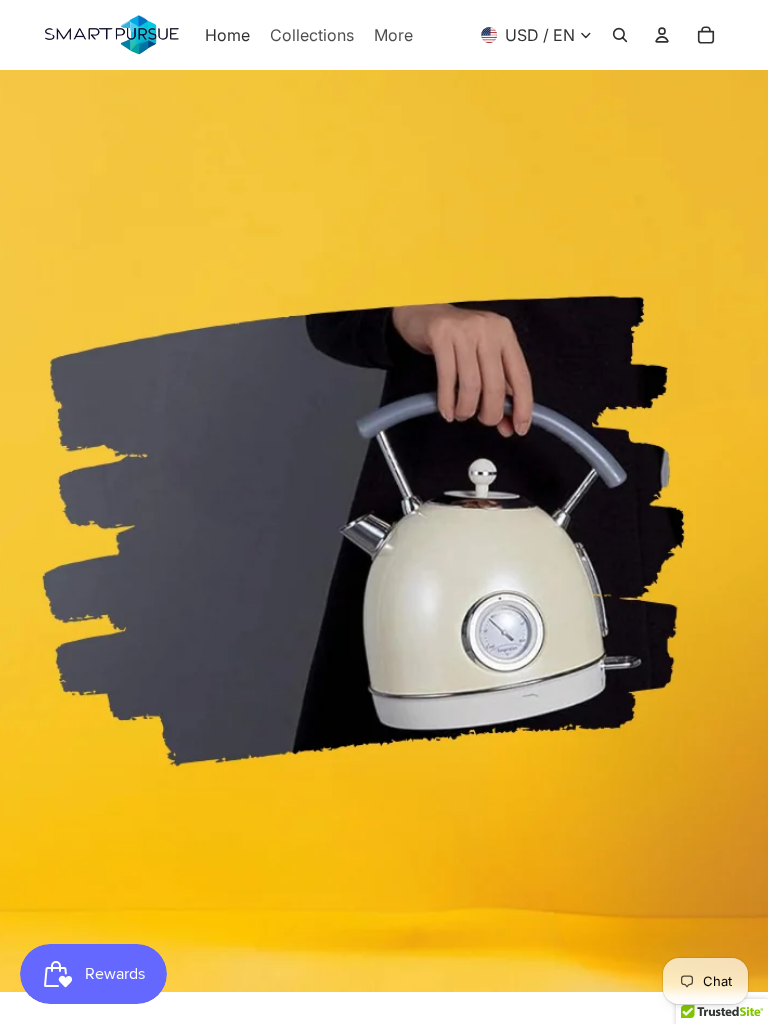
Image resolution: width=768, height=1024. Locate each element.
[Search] (620, 35)
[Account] (662, 35)
